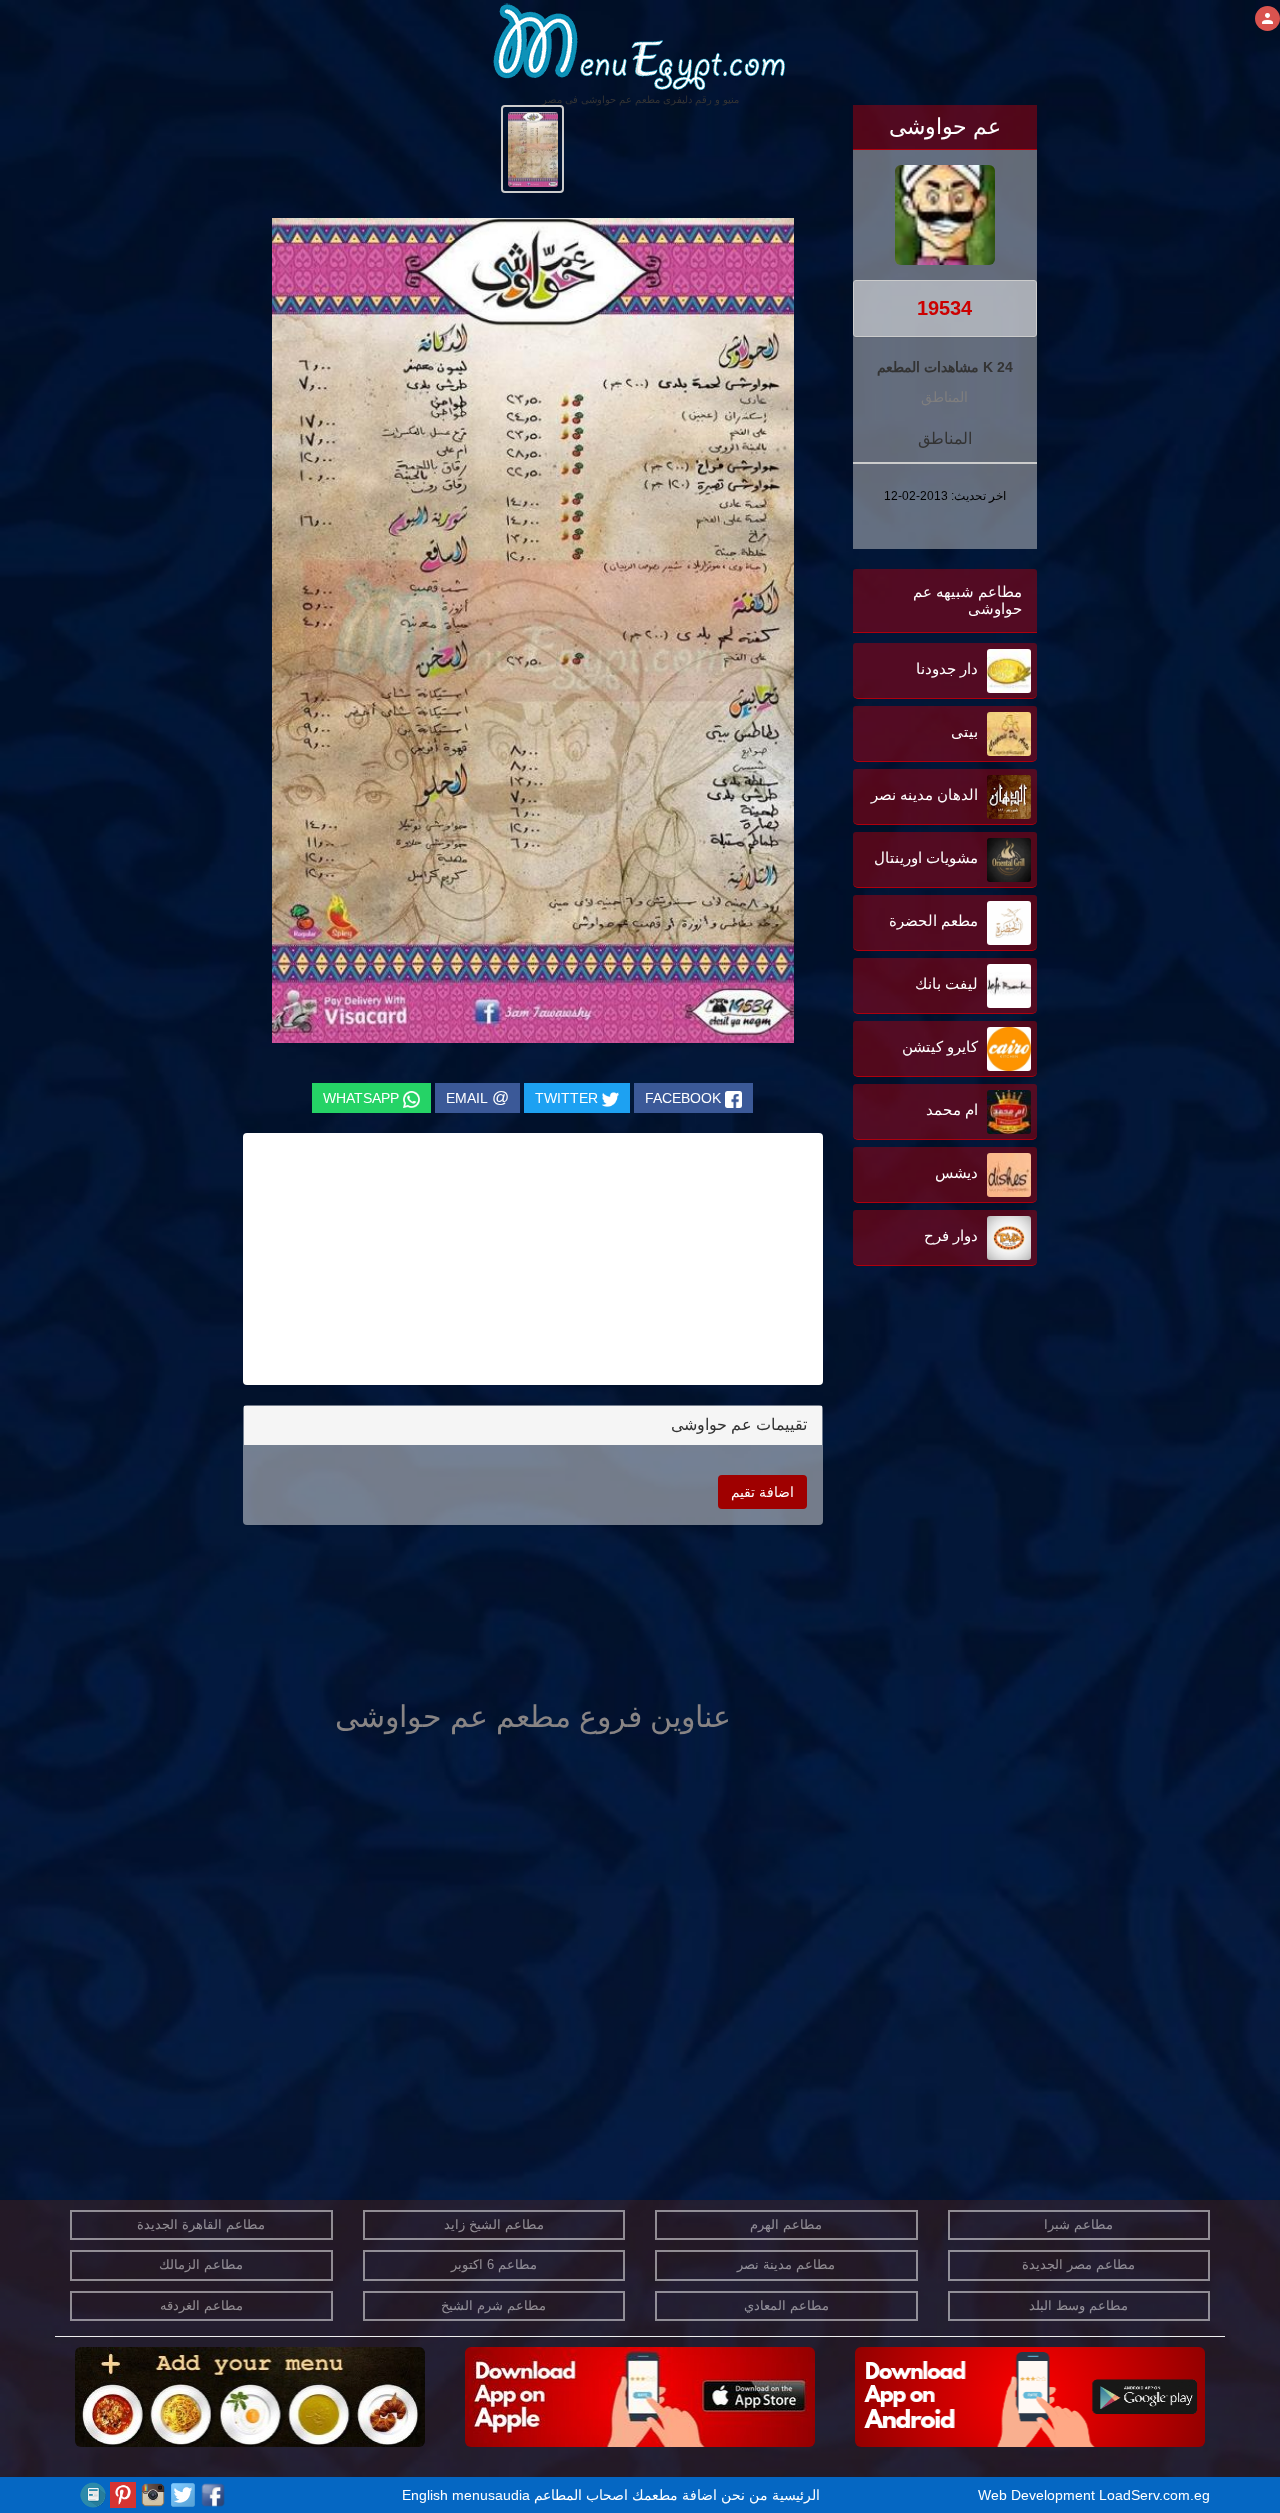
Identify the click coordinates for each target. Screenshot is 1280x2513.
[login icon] (1267, 18)
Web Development (1038, 2495)
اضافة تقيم (762, 1492)
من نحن (744, 2495)
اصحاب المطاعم (581, 2495)
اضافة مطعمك (674, 2495)
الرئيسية (796, 2495)
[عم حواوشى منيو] (532, 148)
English (425, 2495)
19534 (944, 308)
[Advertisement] (912, 1473)
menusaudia (491, 2495)
